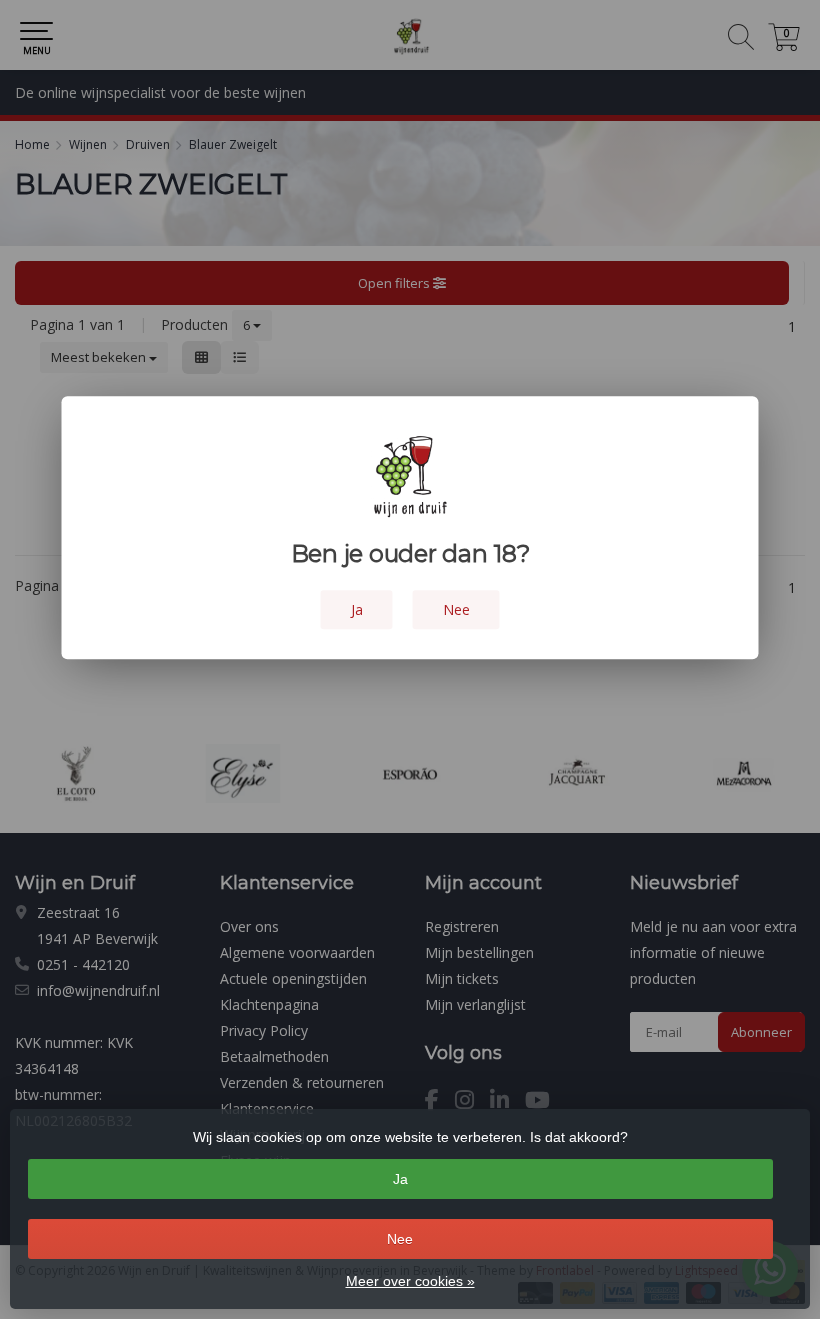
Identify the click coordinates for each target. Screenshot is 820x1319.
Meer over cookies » (410, 1281)
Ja (400, 1179)
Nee (400, 1239)
